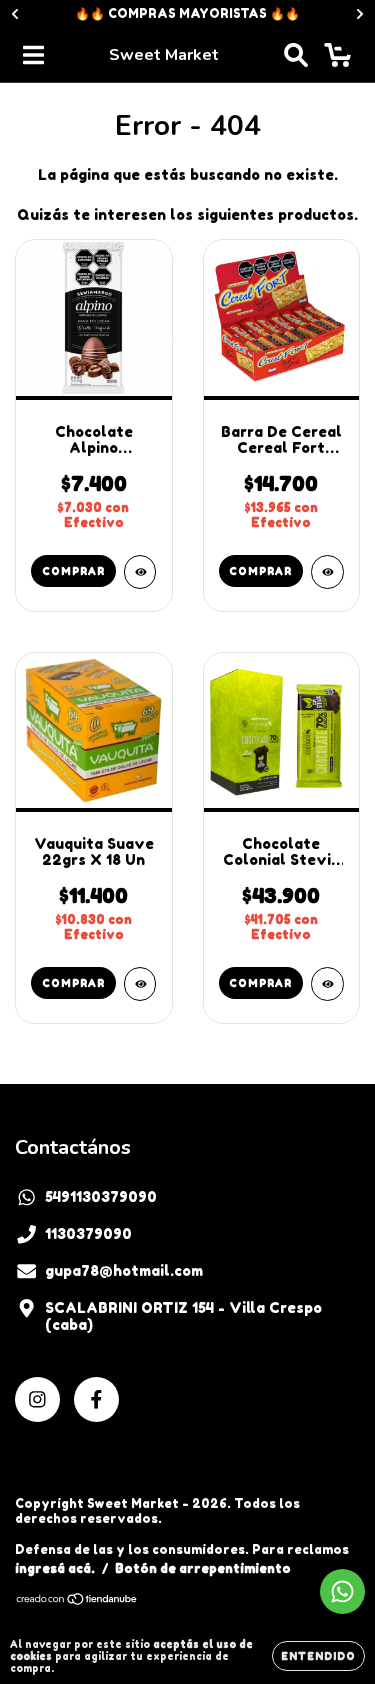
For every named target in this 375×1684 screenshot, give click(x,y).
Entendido (318, 1656)
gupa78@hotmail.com (124, 1270)
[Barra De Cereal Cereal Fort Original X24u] (327, 572)
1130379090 (88, 1233)
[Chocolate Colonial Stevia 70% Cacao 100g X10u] (327, 984)
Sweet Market (164, 55)
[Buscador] (296, 55)
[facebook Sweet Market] (96, 1399)
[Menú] (33, 55)
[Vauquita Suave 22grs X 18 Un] (140, 984)
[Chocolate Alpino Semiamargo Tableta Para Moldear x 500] (140, 572)
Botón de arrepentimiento (203, 1568)
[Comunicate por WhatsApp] (342, 1591)
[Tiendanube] (77, 1600)
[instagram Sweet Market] (37, 1399)
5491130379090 (101, 1196)
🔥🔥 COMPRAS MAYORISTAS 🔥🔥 (187, 13)
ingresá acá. (55, 1568)
